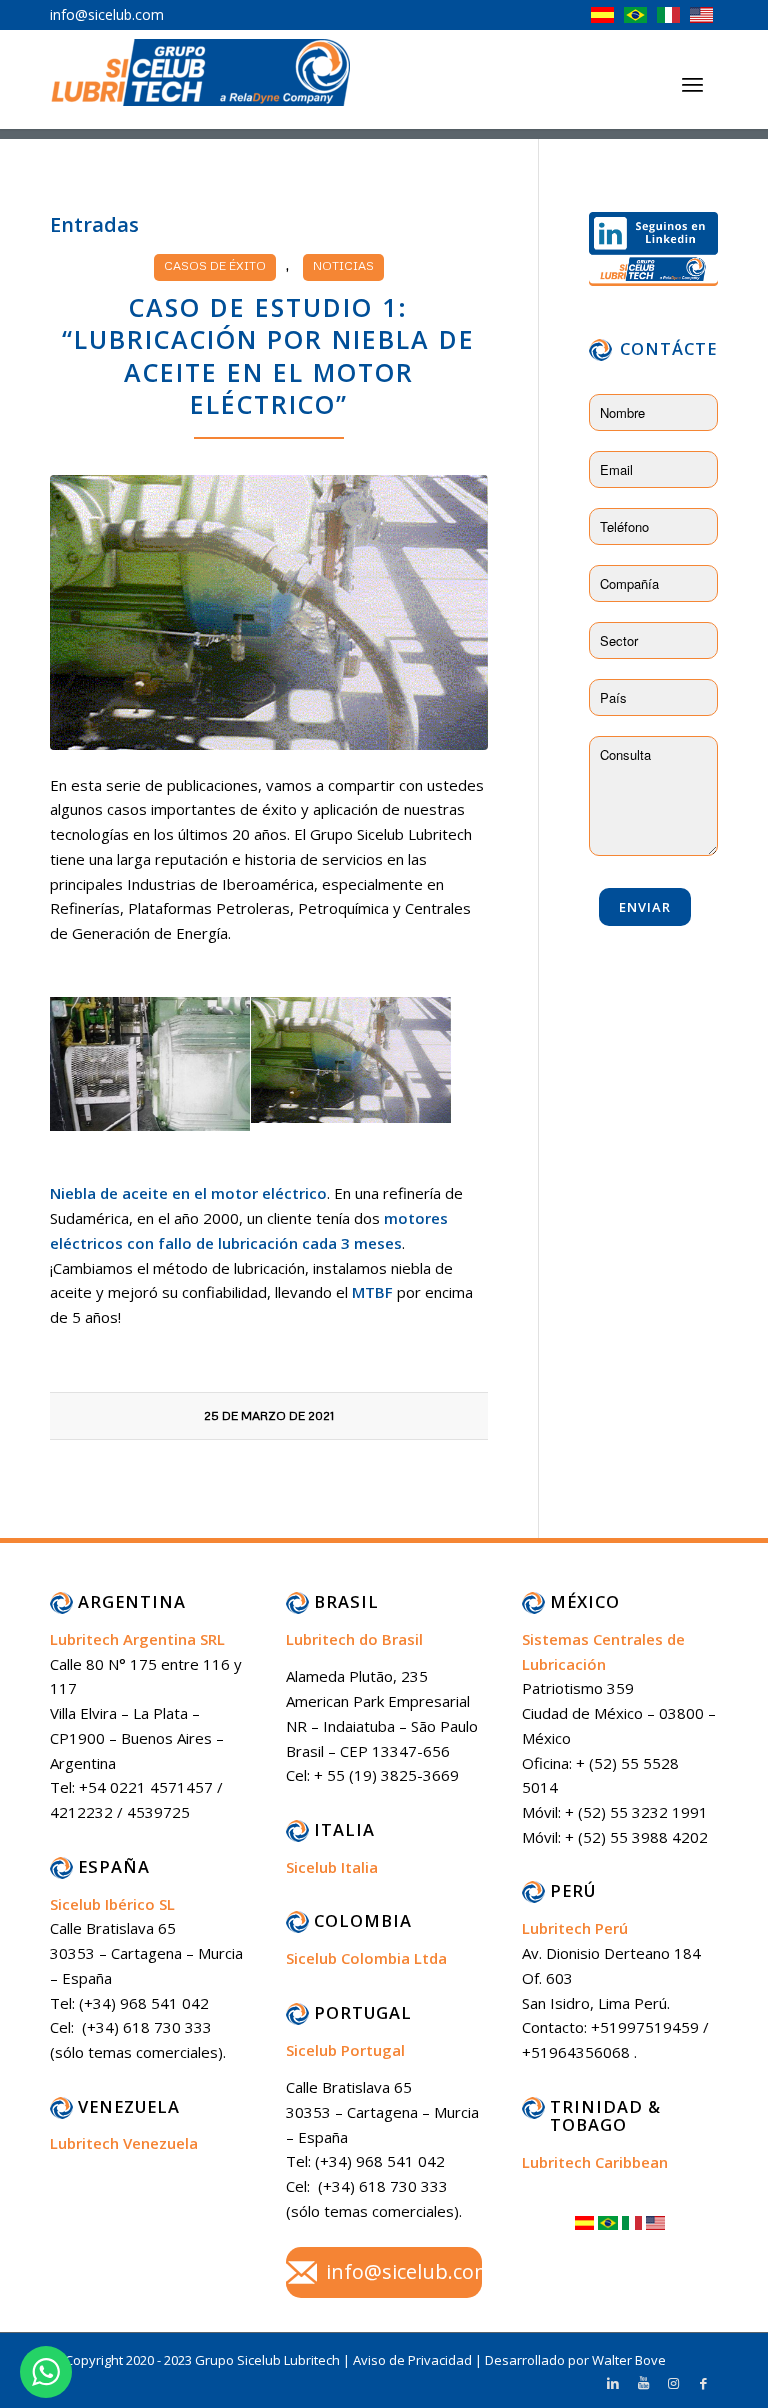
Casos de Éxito (215, 265)
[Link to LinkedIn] (613, 2383)
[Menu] (692, 84)
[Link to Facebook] (703, 2383)
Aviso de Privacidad (414, 2360)
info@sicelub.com (409, 2271)
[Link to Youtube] (643, 2383)
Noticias (343, 265)
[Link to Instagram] (673, 2383)
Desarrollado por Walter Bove (575, 2360)
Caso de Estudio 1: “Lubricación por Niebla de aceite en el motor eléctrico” (268, 356)
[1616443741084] (269, 612)
